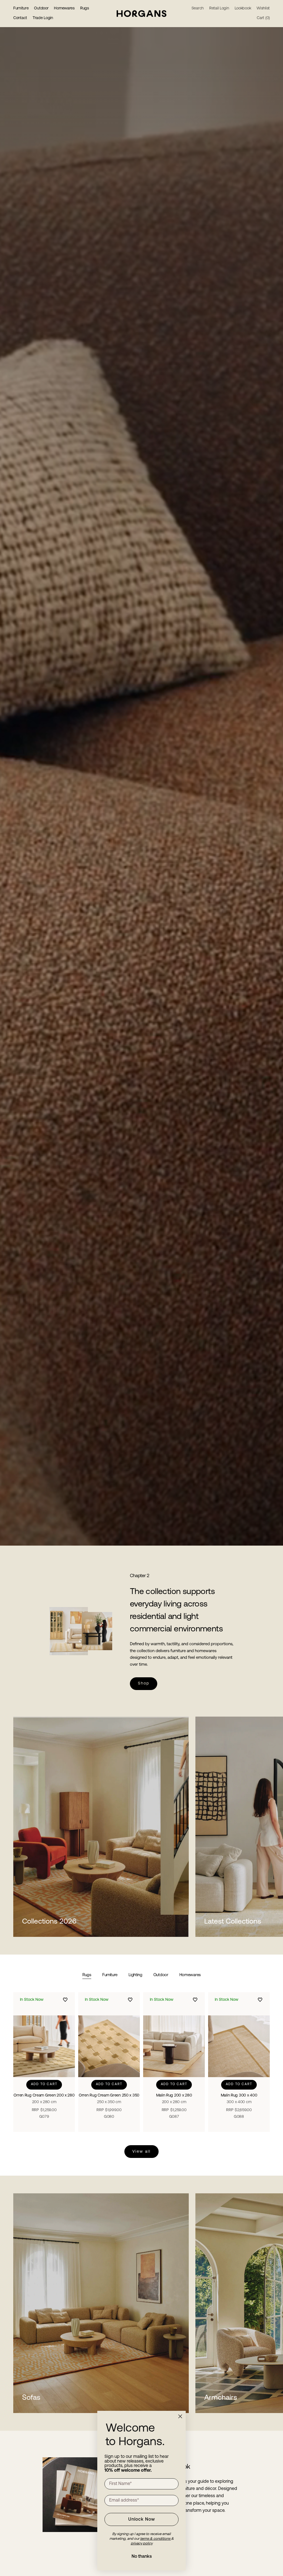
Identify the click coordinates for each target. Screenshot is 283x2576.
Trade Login (43, 18)
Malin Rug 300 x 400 (239, 2099)
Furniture (21, 8)
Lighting (135, 1975)
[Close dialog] (180, 2416)
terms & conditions (156, 2539)
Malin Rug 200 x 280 (174, 2099)
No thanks (142, 2557)
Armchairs (221, 2398)
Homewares (64, 8)
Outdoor (41, 8)
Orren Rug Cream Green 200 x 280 (44, 2099)
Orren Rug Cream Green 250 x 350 (109, 2099)
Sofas (31, 2398)
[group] (141, 773)
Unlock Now (142, 2520)
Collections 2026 (49, 1922)
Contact (20, 18)
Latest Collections (233, 1922)
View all (141, 2152)
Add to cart (44, 2084)
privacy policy (142, 2543)
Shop (144, 1684)
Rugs (85, 8)
